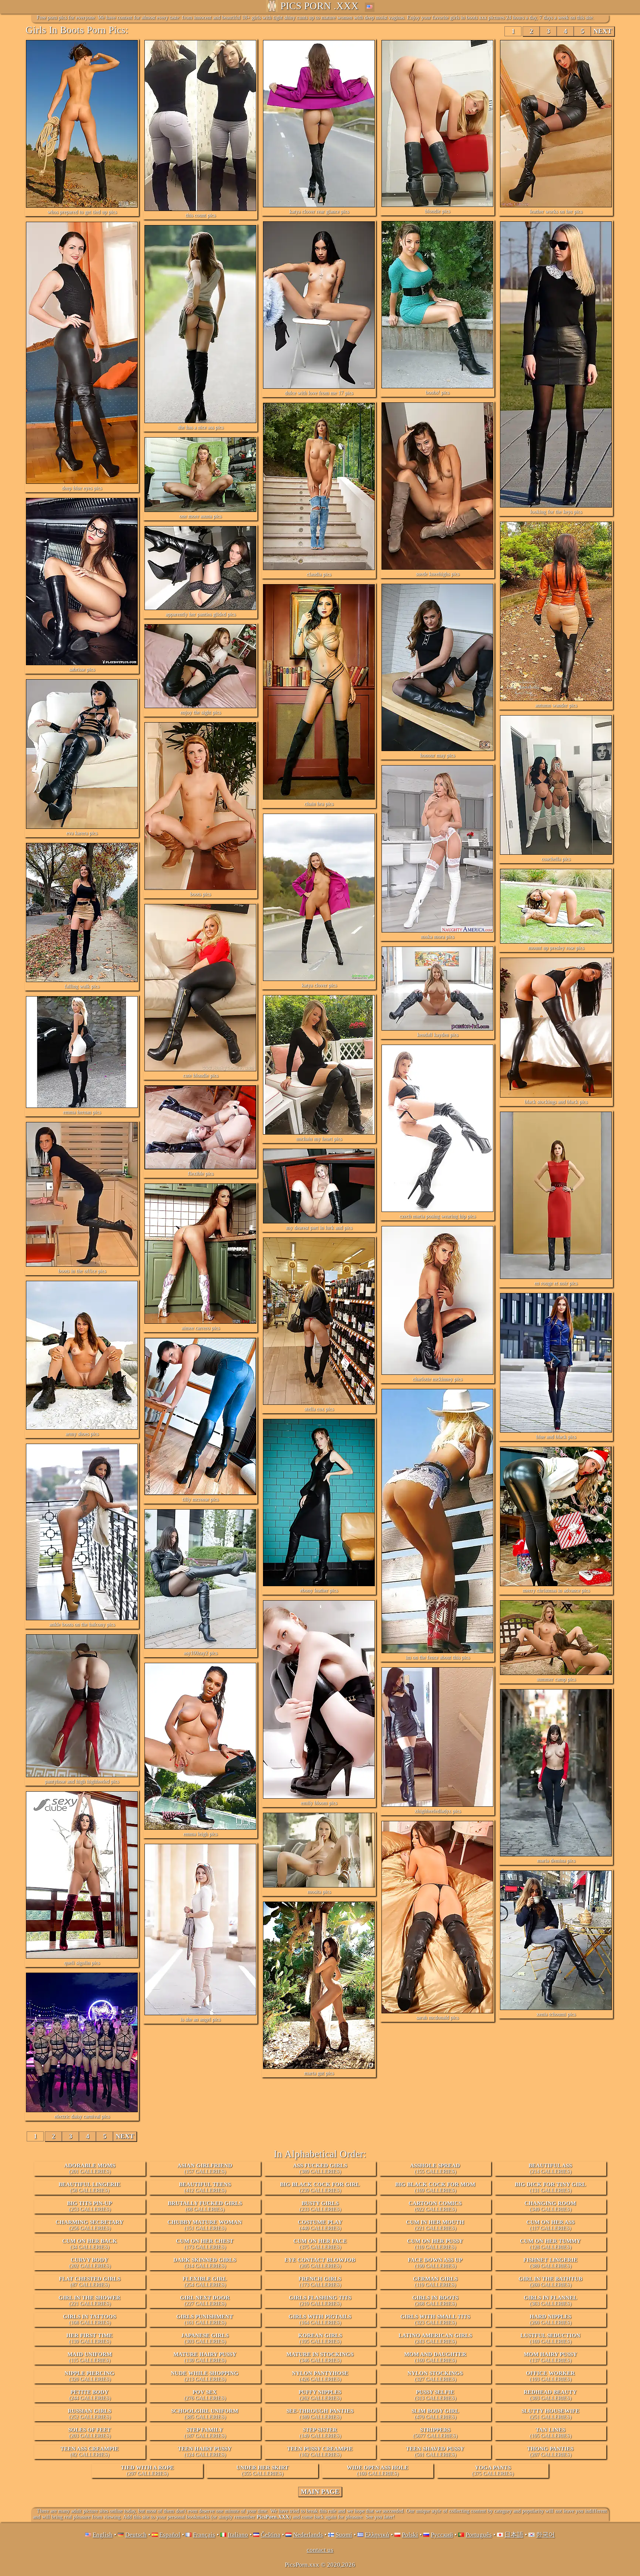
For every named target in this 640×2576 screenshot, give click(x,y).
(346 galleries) (320, 2357)
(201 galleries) (90, 2168)
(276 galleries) (205, 2395)
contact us (320, 2550)
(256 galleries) (89, 2225)
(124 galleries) (205, 2452)
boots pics (200, 894)
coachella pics (556, 859)
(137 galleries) (550, 2357)
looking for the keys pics (556, 512)
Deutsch (136, 2535)
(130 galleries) (205, 2357)
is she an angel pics (200, 2019)
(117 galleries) (550, 2225)
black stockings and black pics (556, 1102)
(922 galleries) (435, 2206)
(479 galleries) (435, 2414)
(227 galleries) (205, 2301)
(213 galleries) (205, 2376)
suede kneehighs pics (438, 574)
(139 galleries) (89, 2338)
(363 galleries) (550, 2301)
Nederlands (308, 2535)
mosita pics (319, 1892)
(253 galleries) (89, 2206)
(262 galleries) (320, 2395)
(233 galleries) (320, 2206)
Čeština (271, 2535)
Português (479, 2535)
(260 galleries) (550, 2282)
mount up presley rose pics (556, 948)
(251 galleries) (550, 2414)
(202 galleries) (90, 2263)
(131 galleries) (550, 2187)
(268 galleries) (435, 2301)
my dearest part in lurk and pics (319, 1228)
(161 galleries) (205, 2319)
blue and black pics (556, 1437)
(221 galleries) (435, 2225)
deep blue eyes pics (82, 488)
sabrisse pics (82, 669)
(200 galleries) (551, 2319)
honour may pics (437, 755)
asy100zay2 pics (201, 1653)
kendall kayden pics (438, 1035)
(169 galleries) (435, 2187)
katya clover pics (319, 985)
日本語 (514, 2535)
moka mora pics (437, 937)
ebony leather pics (319, 1590)
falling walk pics (82, 986)
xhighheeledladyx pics (438, 1811)
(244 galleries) (90, 2395)
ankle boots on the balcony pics (82, 1624)
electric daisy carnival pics (82, 2116)
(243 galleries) (435, 2338)
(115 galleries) (90, 2357)
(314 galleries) (205, 2263)
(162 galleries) (320, 2452)
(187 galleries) (205, 2433)
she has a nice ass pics (201, 427)
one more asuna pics (200, 516)
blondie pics (437, 211)
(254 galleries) (205, 2282)
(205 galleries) (320, 2263)
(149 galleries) (320, 2433)
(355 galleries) (262, 2471)
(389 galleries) (320, 2168)
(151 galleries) (205, 2225)
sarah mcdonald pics (437, 2018)
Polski (410, 2535)
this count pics (201, 215)
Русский (442, 2535)
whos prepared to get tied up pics (82, 212)
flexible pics (201, 1174)
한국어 (545, 2535)
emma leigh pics (200, 1834)
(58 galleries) (89, 2187)
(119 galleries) (435, 2282)
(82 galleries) (89, 2452)
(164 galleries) (320, 2319)
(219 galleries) (320, 2301)
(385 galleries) (205, 2414)
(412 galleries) (205, 2187)
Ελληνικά (377, 2535)
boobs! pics (437, 393)
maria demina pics (556, 1861)
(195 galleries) (320, 2338)
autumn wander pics (556, 705)
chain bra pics (319, 804)
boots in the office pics (82, 1271)
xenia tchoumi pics (556, 2014)
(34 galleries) (90, 2244)
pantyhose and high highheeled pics (82, 1781)
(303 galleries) (205, 2338)
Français (204, 2535)
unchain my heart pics (319, 1139)
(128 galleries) (550, 2244)
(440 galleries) (320, 2225)
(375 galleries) (320, 2244)
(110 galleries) (435, 2244)
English (103, 2535)
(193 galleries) (550, 2376)
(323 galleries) (435, 2319)
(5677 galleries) (435, 2433)
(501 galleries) (435, 2452)
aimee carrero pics (201, 1328)
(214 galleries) (550, 2168)
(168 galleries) (89, 2319)
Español (170, 2535)
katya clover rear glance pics (319, 212)
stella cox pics (319, 1409)
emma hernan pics (82, 1112)
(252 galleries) (89, 2414)
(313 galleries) (435, 2395)
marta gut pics (319, 2073)
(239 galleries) (320, 2187)
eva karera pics (82, 833)
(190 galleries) (435, 2263)
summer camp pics (556, 1679)
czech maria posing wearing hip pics (438, 1216)
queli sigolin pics (82, 1963)
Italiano (238, 2535)
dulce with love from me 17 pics (319, 393)
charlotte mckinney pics (437, 1379)
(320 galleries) (89, 2376)
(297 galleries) (147, 2471)
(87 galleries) (90, 2282)
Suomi (344, 2535)
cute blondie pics (201, 1076)
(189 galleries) (320, 2414)
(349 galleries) (550, 2206)
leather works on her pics (556, 212)
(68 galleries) (205, 2206)
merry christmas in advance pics (556, 1590)
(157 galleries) (205, 2168)
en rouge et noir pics (556, 1283)
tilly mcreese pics (200, 1499)
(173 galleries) (205, 2244)
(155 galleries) (435, 2168)
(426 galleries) (320, 2376)
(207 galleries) (550, 2452)
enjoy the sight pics (201, 712)
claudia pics (319, 574)
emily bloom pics (319, 1803)
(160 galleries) (435, 2357)
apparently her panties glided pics (201, 614)
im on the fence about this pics (438, 1657)
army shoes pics (82, 1434)
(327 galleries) (435, 2376)
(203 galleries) (89, 2433)
